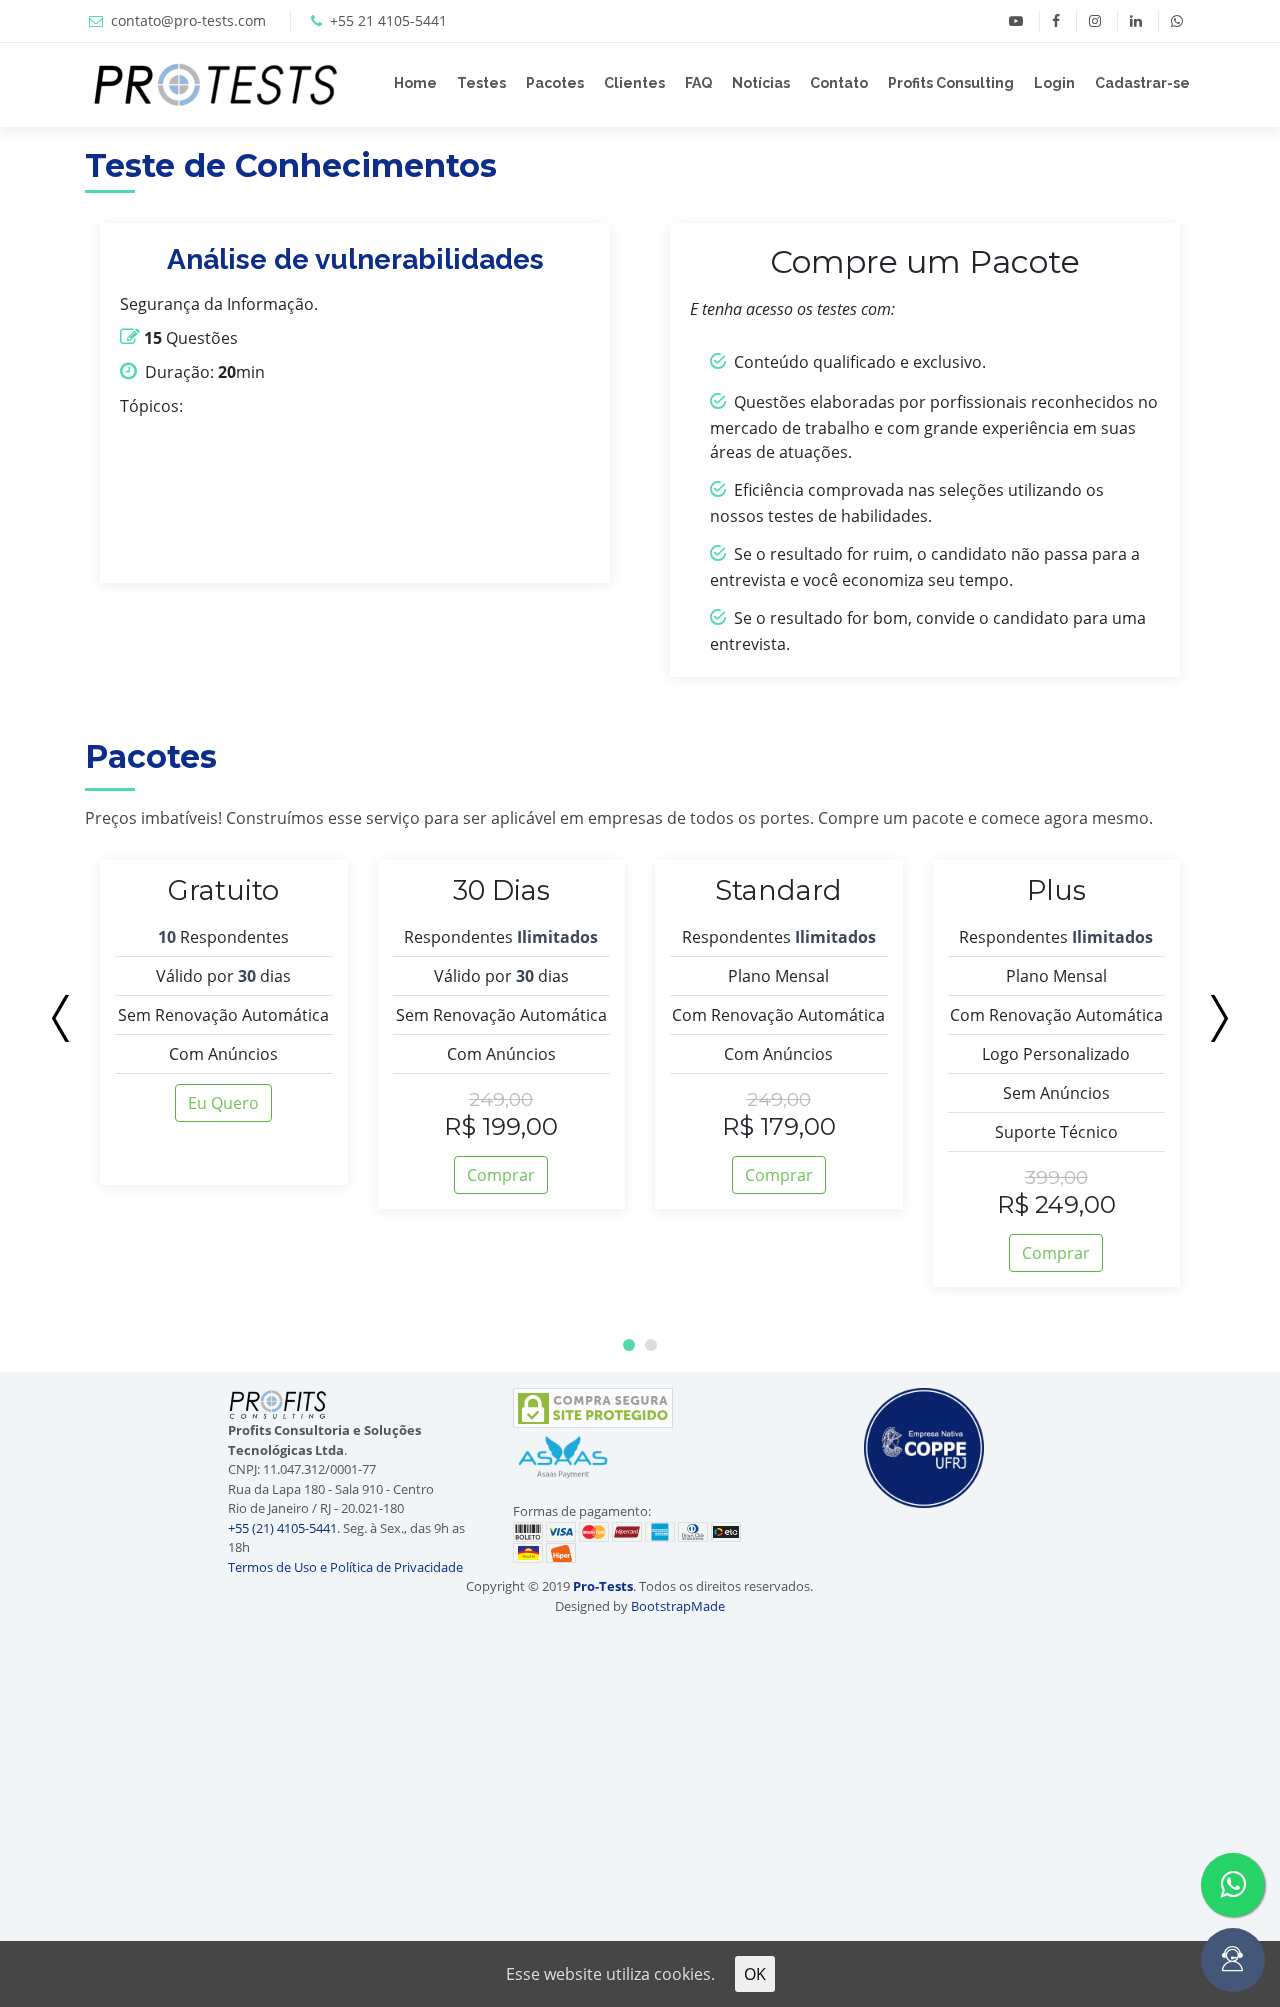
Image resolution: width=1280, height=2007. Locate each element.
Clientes (634, 83)
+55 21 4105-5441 (388, 20)
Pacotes (555, 83)
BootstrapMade (678, 1606)
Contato (839, 83)
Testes (481, 83)
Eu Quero (223, 1103)
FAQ (698, 83)
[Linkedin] (1135, 21)
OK (755, 1974)
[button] (629, 1345)
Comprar (501, 1175)
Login (1054, 83)
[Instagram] (1094, 21)
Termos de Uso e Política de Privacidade (345, 1567)
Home (415, 83)
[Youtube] (1016, 21)
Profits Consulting (951, 83)
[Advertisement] (115, 1497)
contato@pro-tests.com (188, 20)
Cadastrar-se (1142, 83)
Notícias (761, 83)
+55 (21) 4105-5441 (282, 1528)
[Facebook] (1055, 21)
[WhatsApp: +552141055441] (1176, 21)
